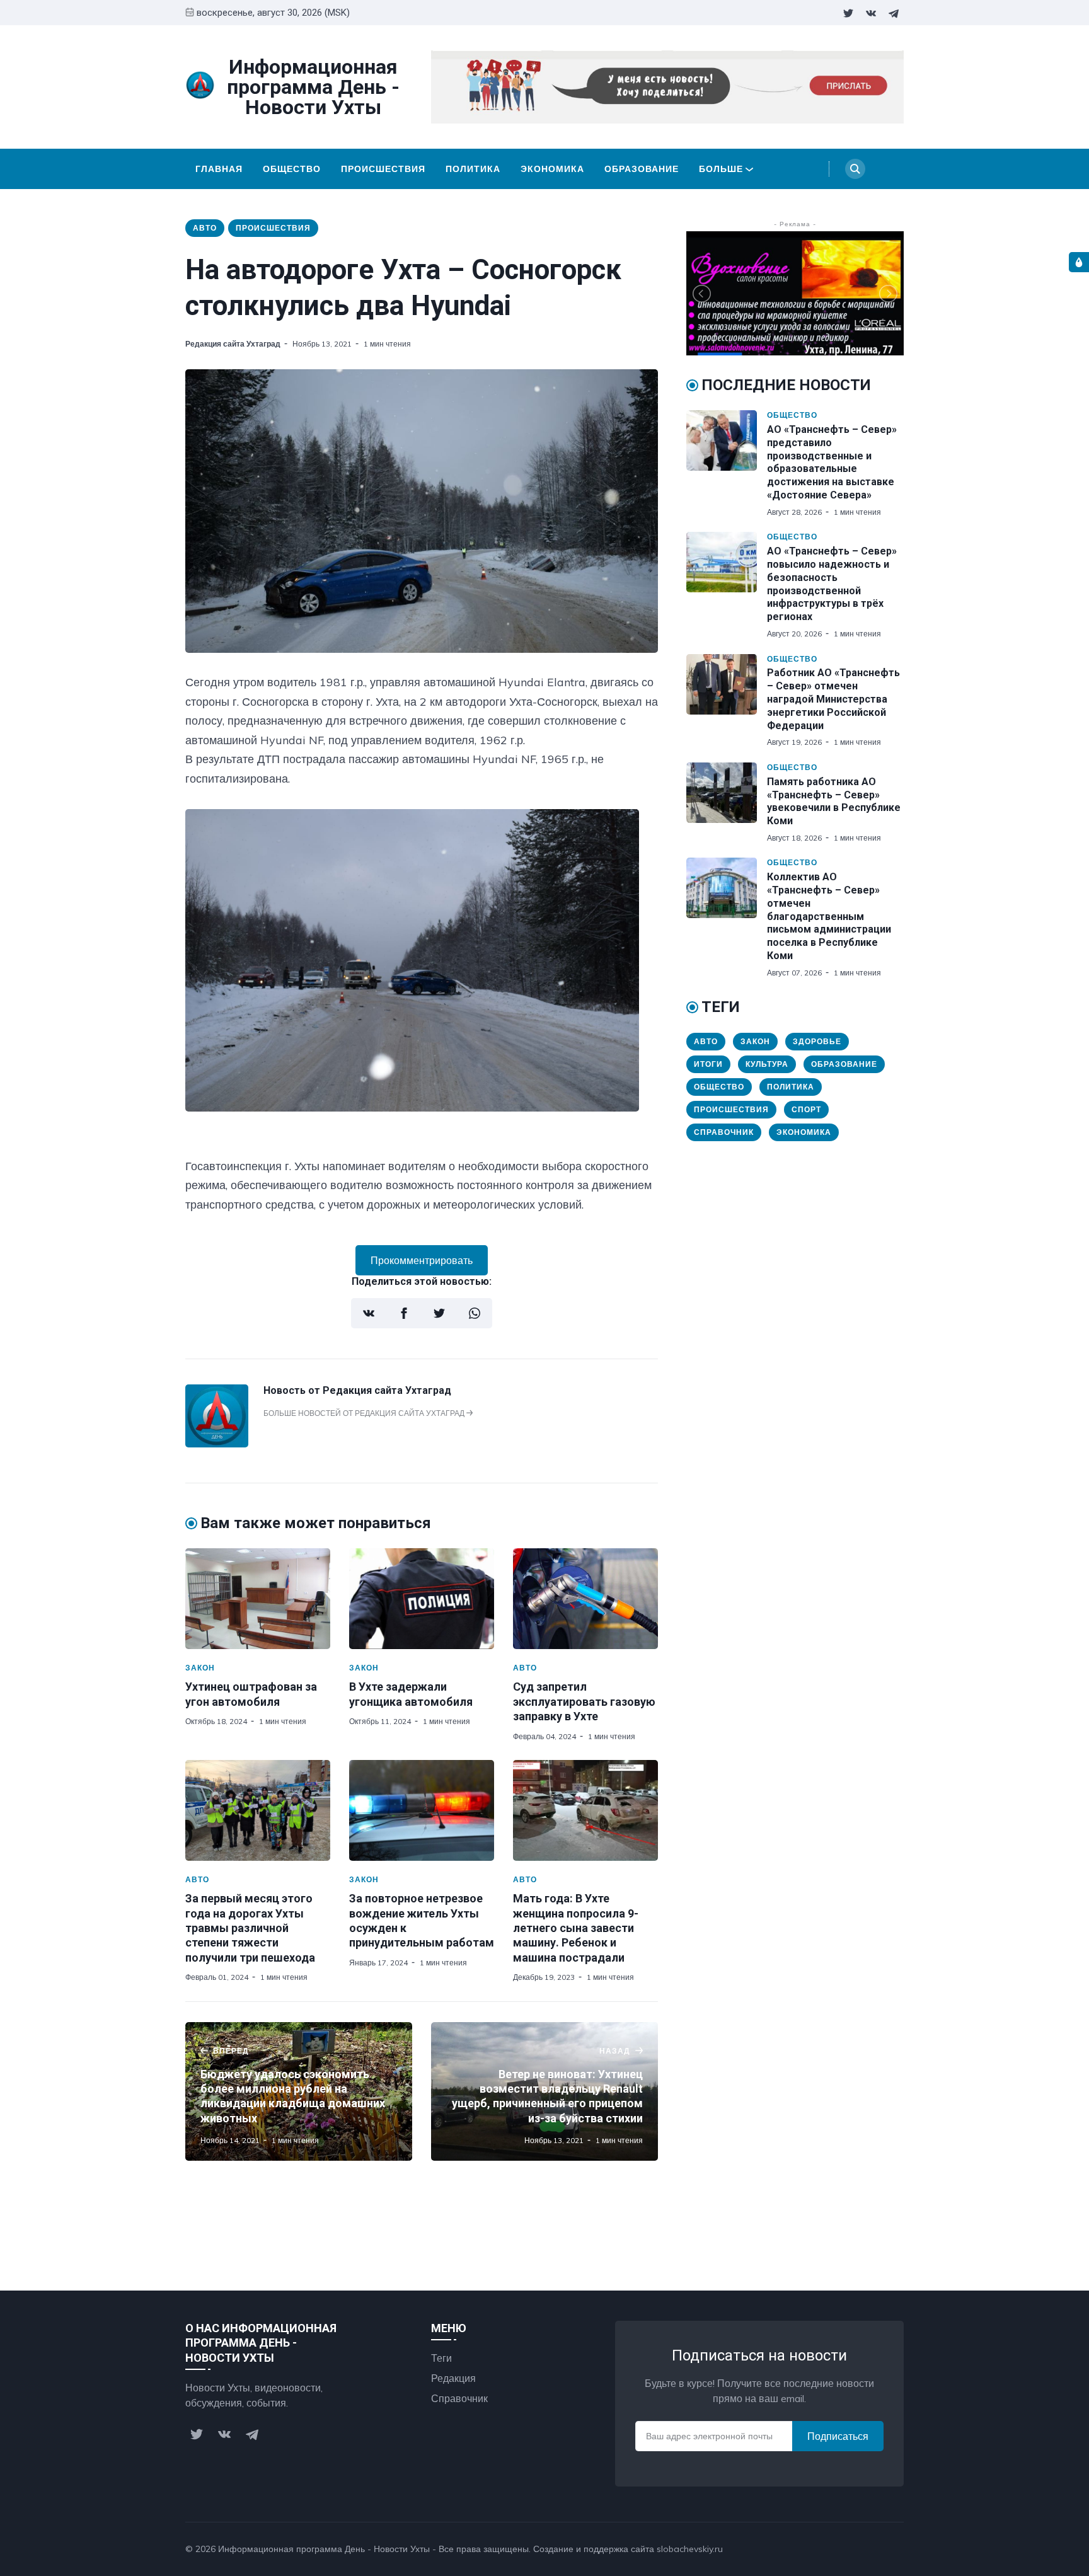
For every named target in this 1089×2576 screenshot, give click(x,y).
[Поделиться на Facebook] (404, 1313)
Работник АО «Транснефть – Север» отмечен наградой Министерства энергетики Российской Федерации (833, 699)
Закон (200, 1668)
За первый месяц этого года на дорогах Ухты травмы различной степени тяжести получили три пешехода (250, 1928)
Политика (473, 169)
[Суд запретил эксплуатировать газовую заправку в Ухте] (585, 1599)
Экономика (552, 169)
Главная (219, 169)
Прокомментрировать (422, 1260)
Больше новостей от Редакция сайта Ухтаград (365, 1413)
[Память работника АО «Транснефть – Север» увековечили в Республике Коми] (727, 803)
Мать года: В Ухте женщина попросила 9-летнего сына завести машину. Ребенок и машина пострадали (576, 1928)
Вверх (877, 2549)
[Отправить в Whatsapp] (475, 1313)
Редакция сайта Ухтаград (233, 344)
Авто (205, 228)
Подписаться (838, 2436)
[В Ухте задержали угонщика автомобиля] (422, 1599)
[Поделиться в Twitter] (439, 1313)
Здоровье (817, 1041)
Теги (441, 2358)
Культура (767, 1064)
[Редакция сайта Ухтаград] (217, 1444)
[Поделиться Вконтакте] (369, 1313)
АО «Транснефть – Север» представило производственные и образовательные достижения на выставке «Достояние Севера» (832, 462)
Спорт (806, 1109)
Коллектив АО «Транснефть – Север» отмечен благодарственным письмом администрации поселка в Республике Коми (829, 916)
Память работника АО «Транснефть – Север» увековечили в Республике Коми (834, 801)
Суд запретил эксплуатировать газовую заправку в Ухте (584, 1701)
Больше (721, 169)
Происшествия (383, 169)
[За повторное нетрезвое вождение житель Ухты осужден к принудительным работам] (422, 1810)
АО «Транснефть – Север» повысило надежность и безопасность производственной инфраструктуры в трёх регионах (832, 584)
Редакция (453, 2378)
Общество (292, 169)
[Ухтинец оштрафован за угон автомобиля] (258, 1599)
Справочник (724, 1132)
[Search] (855, 169)
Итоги (708, 1064)
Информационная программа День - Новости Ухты (324, 2549)
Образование (642, 169)
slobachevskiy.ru (690, 2549)
